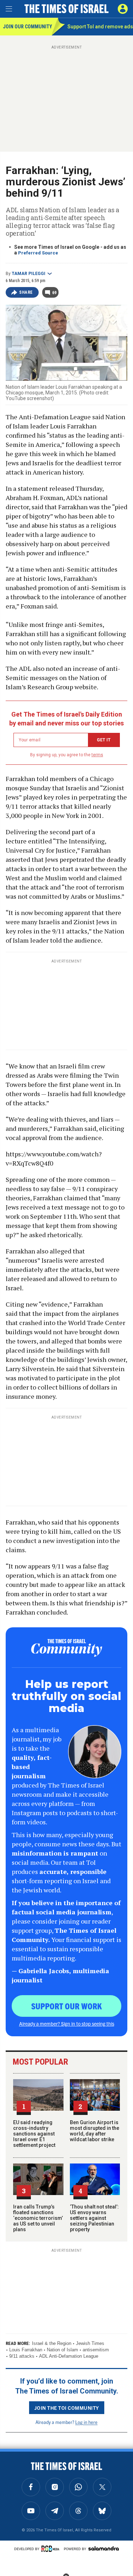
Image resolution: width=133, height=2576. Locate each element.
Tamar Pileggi (29, 274)
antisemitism (96, 2350)
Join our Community (27, 27)
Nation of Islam (62, 2350)
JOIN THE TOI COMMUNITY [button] (67, 2408)
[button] (123, 9)
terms (97, 755)
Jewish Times (90, 2343)
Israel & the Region (52, 2343)
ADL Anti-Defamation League (69, 2356)
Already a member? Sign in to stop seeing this (67, 2024)
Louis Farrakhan (26, 2350)
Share (26, 292)
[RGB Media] (51, 2549)
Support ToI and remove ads (100, 27)
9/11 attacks (22, 2356)
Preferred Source (38, 253)
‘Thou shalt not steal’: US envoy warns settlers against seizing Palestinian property (94, 2218)
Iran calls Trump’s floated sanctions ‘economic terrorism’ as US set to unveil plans (38, 2218)
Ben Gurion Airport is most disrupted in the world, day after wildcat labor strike (95, 2131)
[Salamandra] (104, 2548)
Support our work (66, 2006)
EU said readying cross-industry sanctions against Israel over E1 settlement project (34, 2134)
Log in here (86, 2422)
